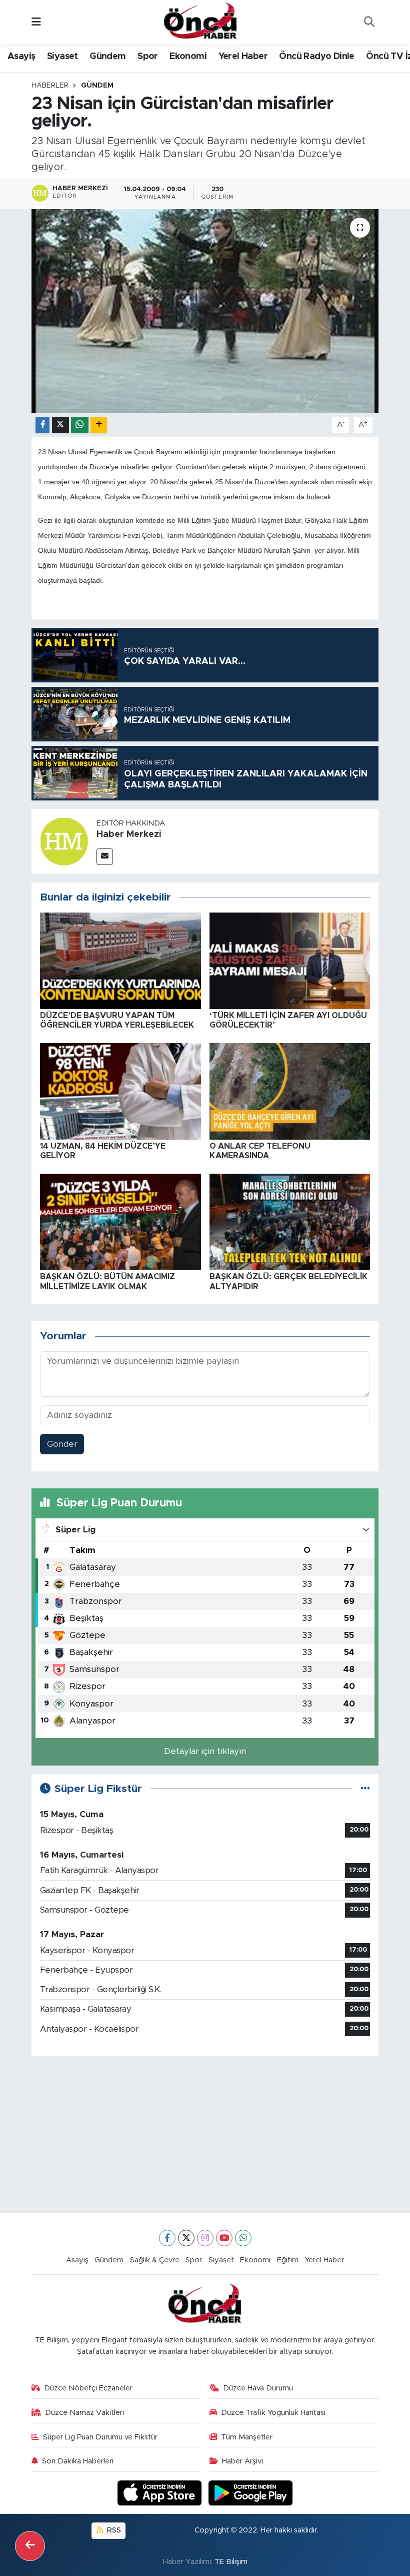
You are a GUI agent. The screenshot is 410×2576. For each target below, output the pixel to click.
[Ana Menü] (36, 22)
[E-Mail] (105, 857)
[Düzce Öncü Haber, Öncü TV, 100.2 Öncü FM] (200, 22)
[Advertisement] (205, 2134)
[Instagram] (205, 2238)
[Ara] (369, 23)
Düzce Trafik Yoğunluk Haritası (273, 2413)
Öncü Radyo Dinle (316, 57)
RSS (113, 2530)
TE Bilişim (231, 2562)
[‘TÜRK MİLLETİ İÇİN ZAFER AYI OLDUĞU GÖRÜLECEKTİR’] (290, 960)
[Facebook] (167, 2238)
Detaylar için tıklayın (205, 1751)
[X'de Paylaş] (60, 425)
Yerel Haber (243, 57)
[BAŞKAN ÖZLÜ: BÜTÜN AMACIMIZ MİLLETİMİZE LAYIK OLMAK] (120, 1221)
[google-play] (251, 2493)
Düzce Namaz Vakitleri (84, 2413)
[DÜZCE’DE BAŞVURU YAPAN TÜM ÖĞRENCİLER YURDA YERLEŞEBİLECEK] (120, 960)
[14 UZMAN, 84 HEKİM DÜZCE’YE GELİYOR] (120, 1091)
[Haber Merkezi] (64, 841)
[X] (186, 2238)
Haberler (50, 86)
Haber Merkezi (129, 834)
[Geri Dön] (30, 2546)
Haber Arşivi (242, 2461)
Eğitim (288, 2260)
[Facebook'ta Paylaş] (42, 425)
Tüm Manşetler (247, 2437)
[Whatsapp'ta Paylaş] (80, 425)
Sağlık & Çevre (155, 2260)
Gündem (107, 57)
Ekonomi (188, 57)
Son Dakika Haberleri (78, 2461)
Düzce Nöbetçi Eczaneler (88, 2388)
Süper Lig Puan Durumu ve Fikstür (100, 2437)
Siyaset (62, 57)
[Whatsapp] (243, 2238)
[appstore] (161, 2493)
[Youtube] (224, 2238)
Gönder (62, 1444)
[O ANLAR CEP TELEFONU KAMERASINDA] (290, 1091)
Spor (148, 57)
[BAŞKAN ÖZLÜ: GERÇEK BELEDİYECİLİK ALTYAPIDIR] (290, 1221)
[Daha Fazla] (99, 425)
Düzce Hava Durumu (258, 2388)
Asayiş (21, 57)
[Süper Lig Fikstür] (365, 1789)
